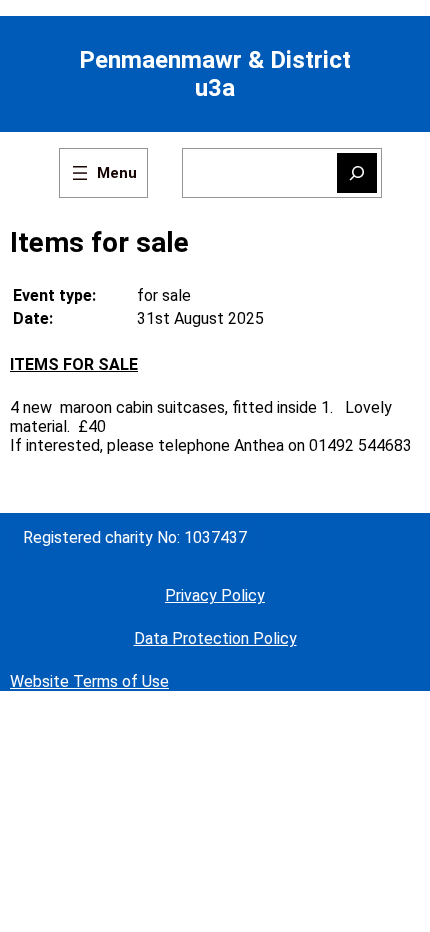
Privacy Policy (215, 595)
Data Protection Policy (215, 638)
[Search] (357, 173)
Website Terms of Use (89, 681)
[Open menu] (103, 173)
